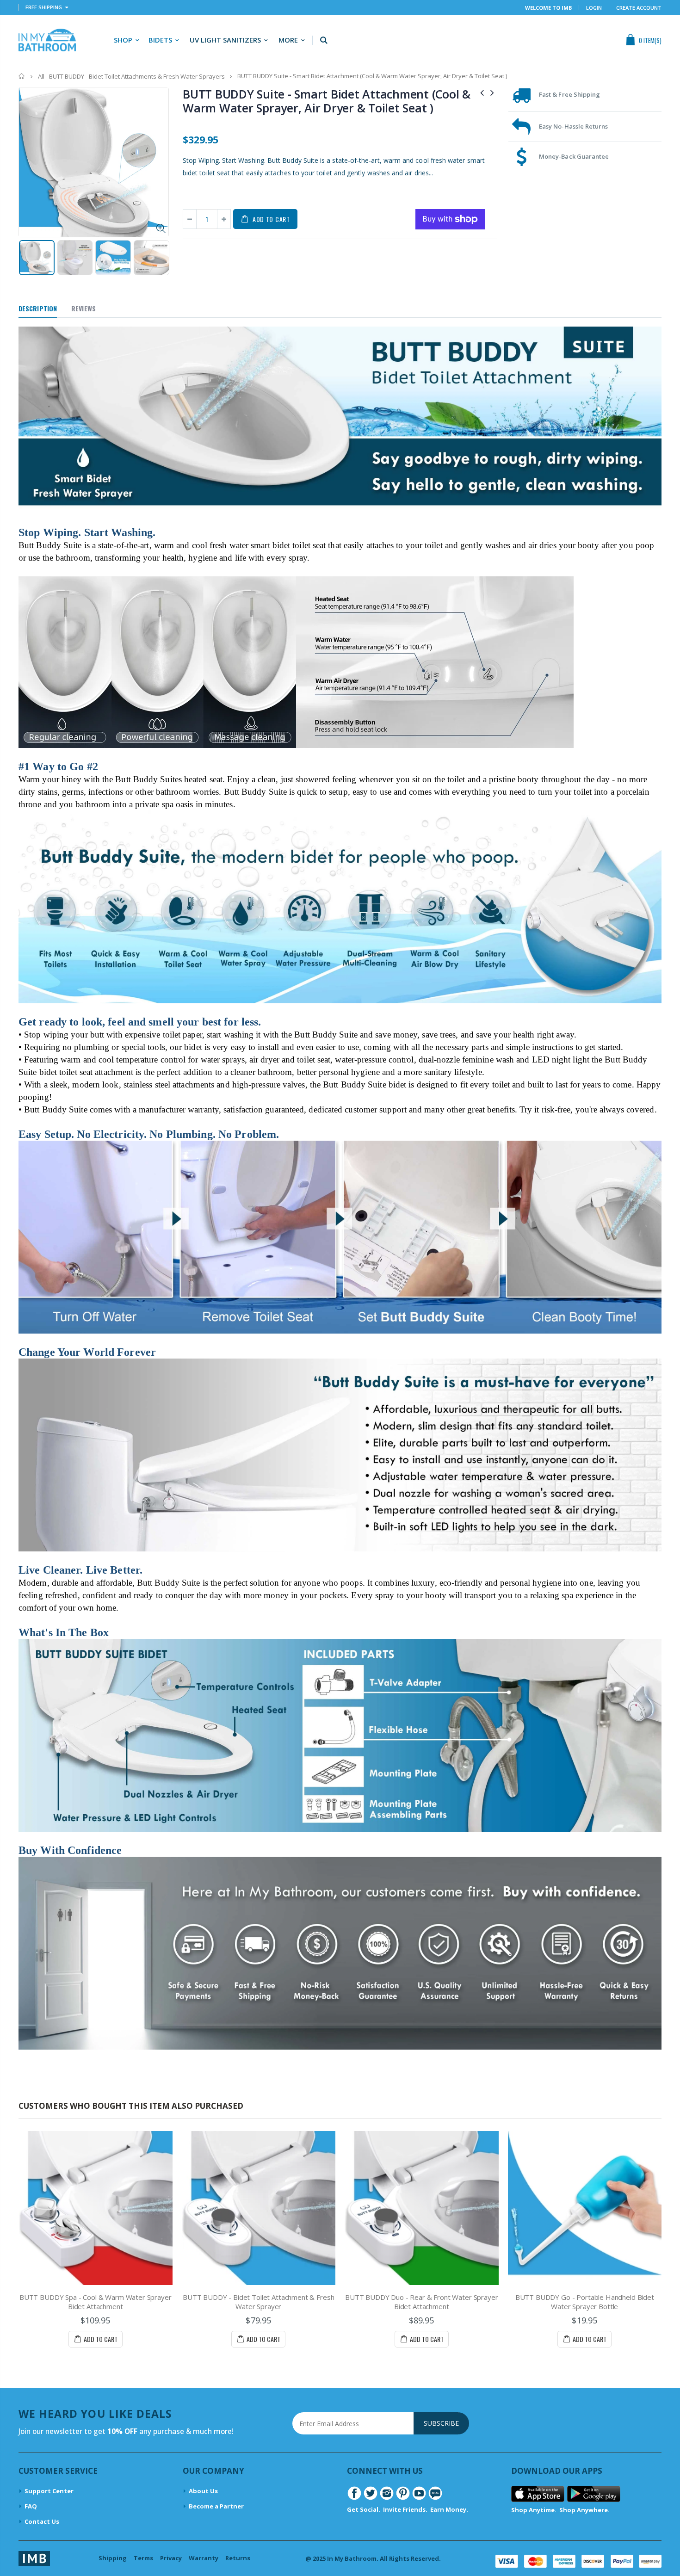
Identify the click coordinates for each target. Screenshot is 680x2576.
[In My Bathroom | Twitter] (371, 2493)
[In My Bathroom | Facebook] (354, 2493)
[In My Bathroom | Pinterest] (403, 2493)
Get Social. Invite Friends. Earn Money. (408, 2509)
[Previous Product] (482, 92)
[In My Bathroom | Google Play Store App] (594, 2493)
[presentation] (28, 259)
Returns (238, 2558)
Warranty (204, 2558)
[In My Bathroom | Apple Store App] (538, 2493)
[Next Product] (492, 92)
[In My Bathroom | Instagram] (387, 2493)
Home (22, 76)
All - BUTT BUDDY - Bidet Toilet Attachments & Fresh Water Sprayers (131, 76)
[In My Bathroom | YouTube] (419, 2493)
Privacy (171, 2558)
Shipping (113, 2558)
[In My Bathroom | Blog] (435, 2493)
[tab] (38, 309)
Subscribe (441, 2423)
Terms (143, 2558)
